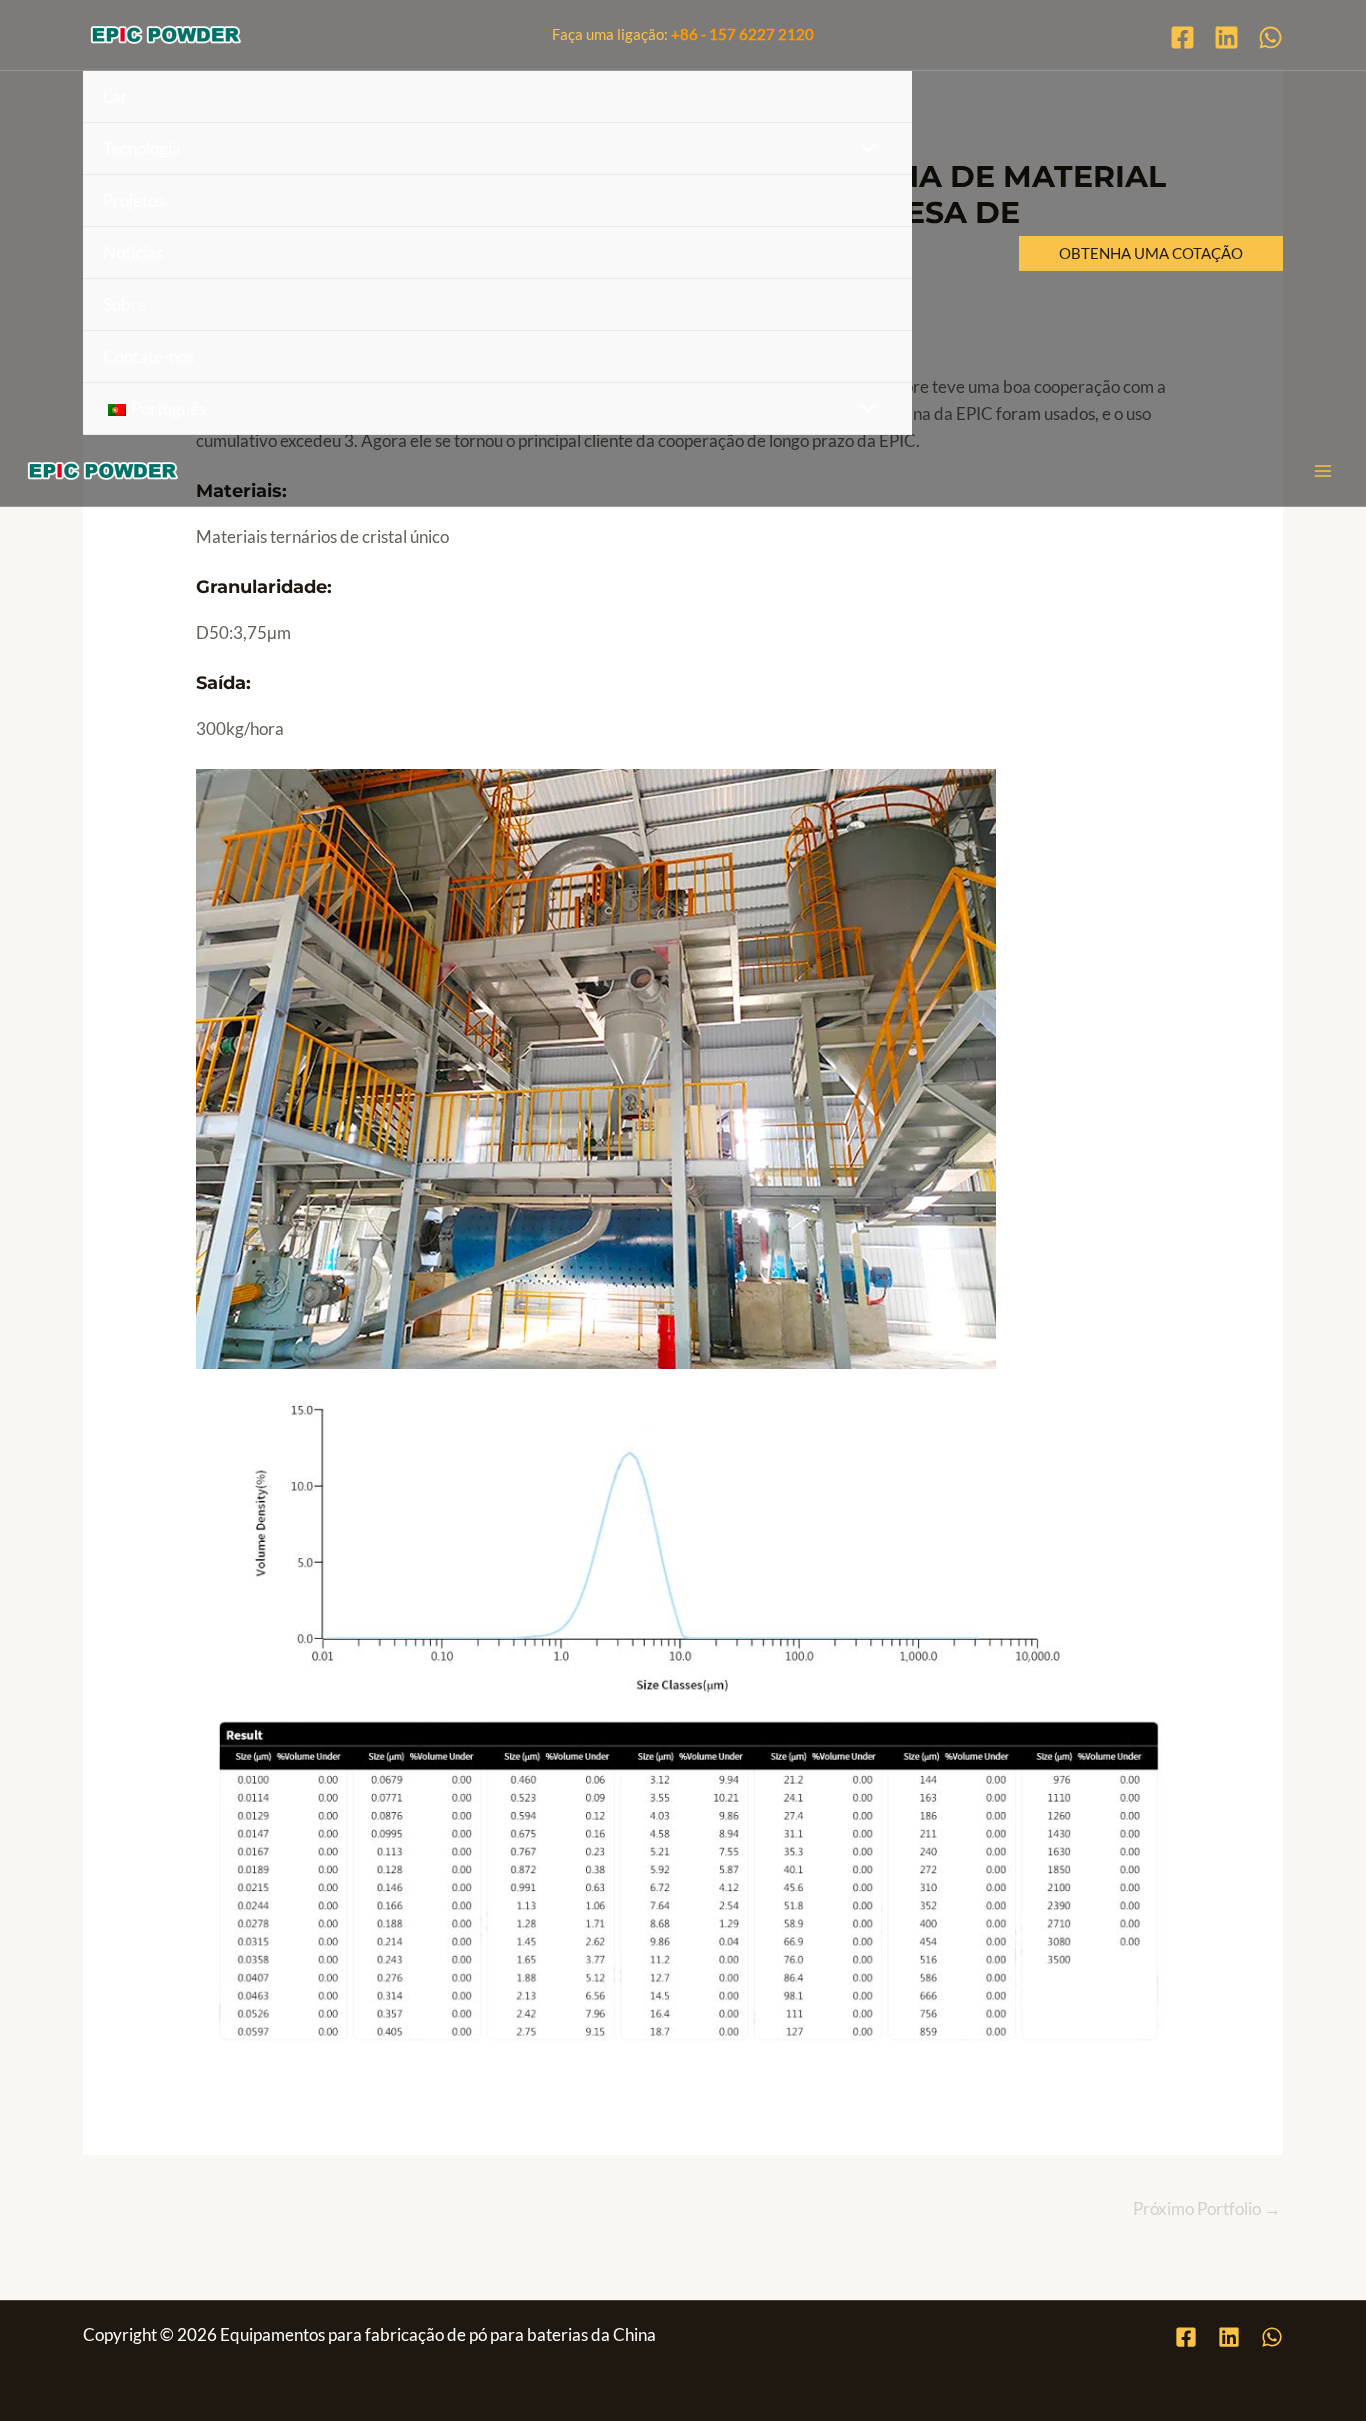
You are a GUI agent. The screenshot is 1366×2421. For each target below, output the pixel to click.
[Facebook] (1182, 37)
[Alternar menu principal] (1324, 471)
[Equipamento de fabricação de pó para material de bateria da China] (166, 35)
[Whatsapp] (1270, 37)
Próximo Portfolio (1207, 2208)
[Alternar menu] (863, 148)
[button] (1151, 253)
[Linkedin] (1226, 37)
